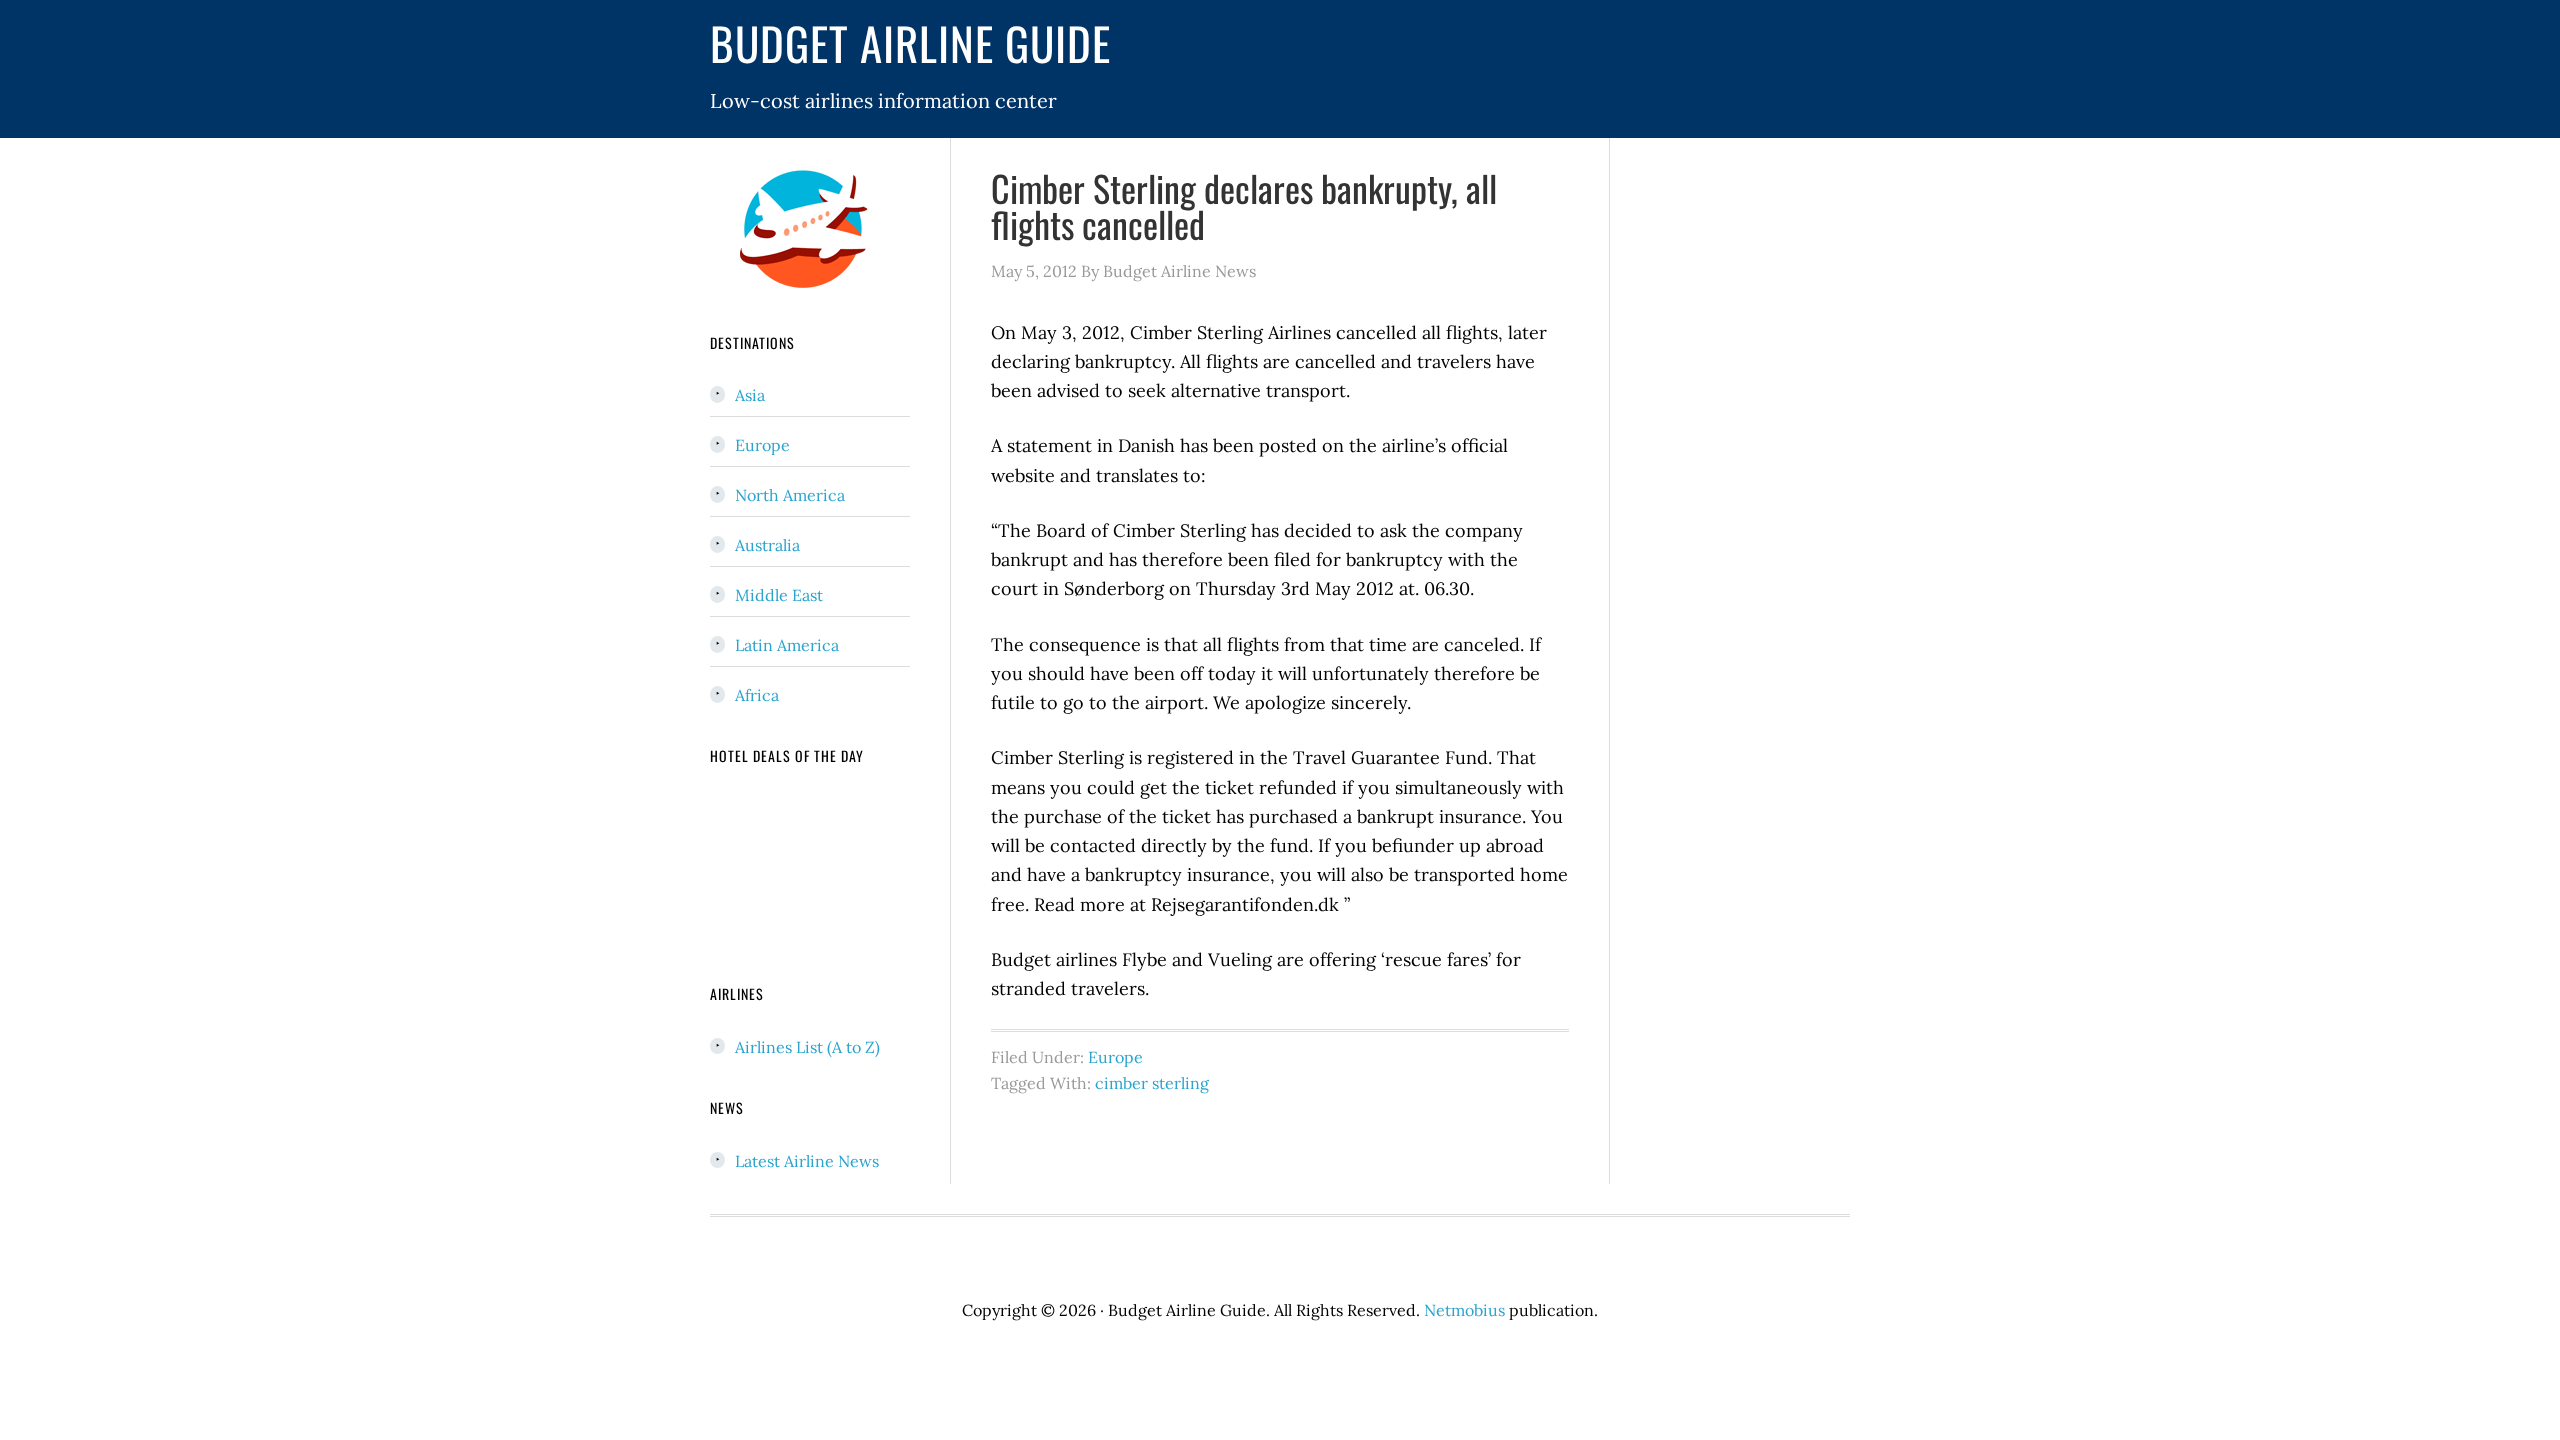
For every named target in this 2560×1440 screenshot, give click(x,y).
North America (790, 495)
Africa (757, 695)
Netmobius (1464, 1310)
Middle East (779, 595)
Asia (750, 395)
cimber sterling (1152, 1083)
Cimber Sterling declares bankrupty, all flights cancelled (1244, 205)
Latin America (787, 645)
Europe (1115, 1057)
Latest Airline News (807, 1161)
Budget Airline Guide (910, 42)
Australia (767, 545)
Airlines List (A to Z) (807, 1047)
